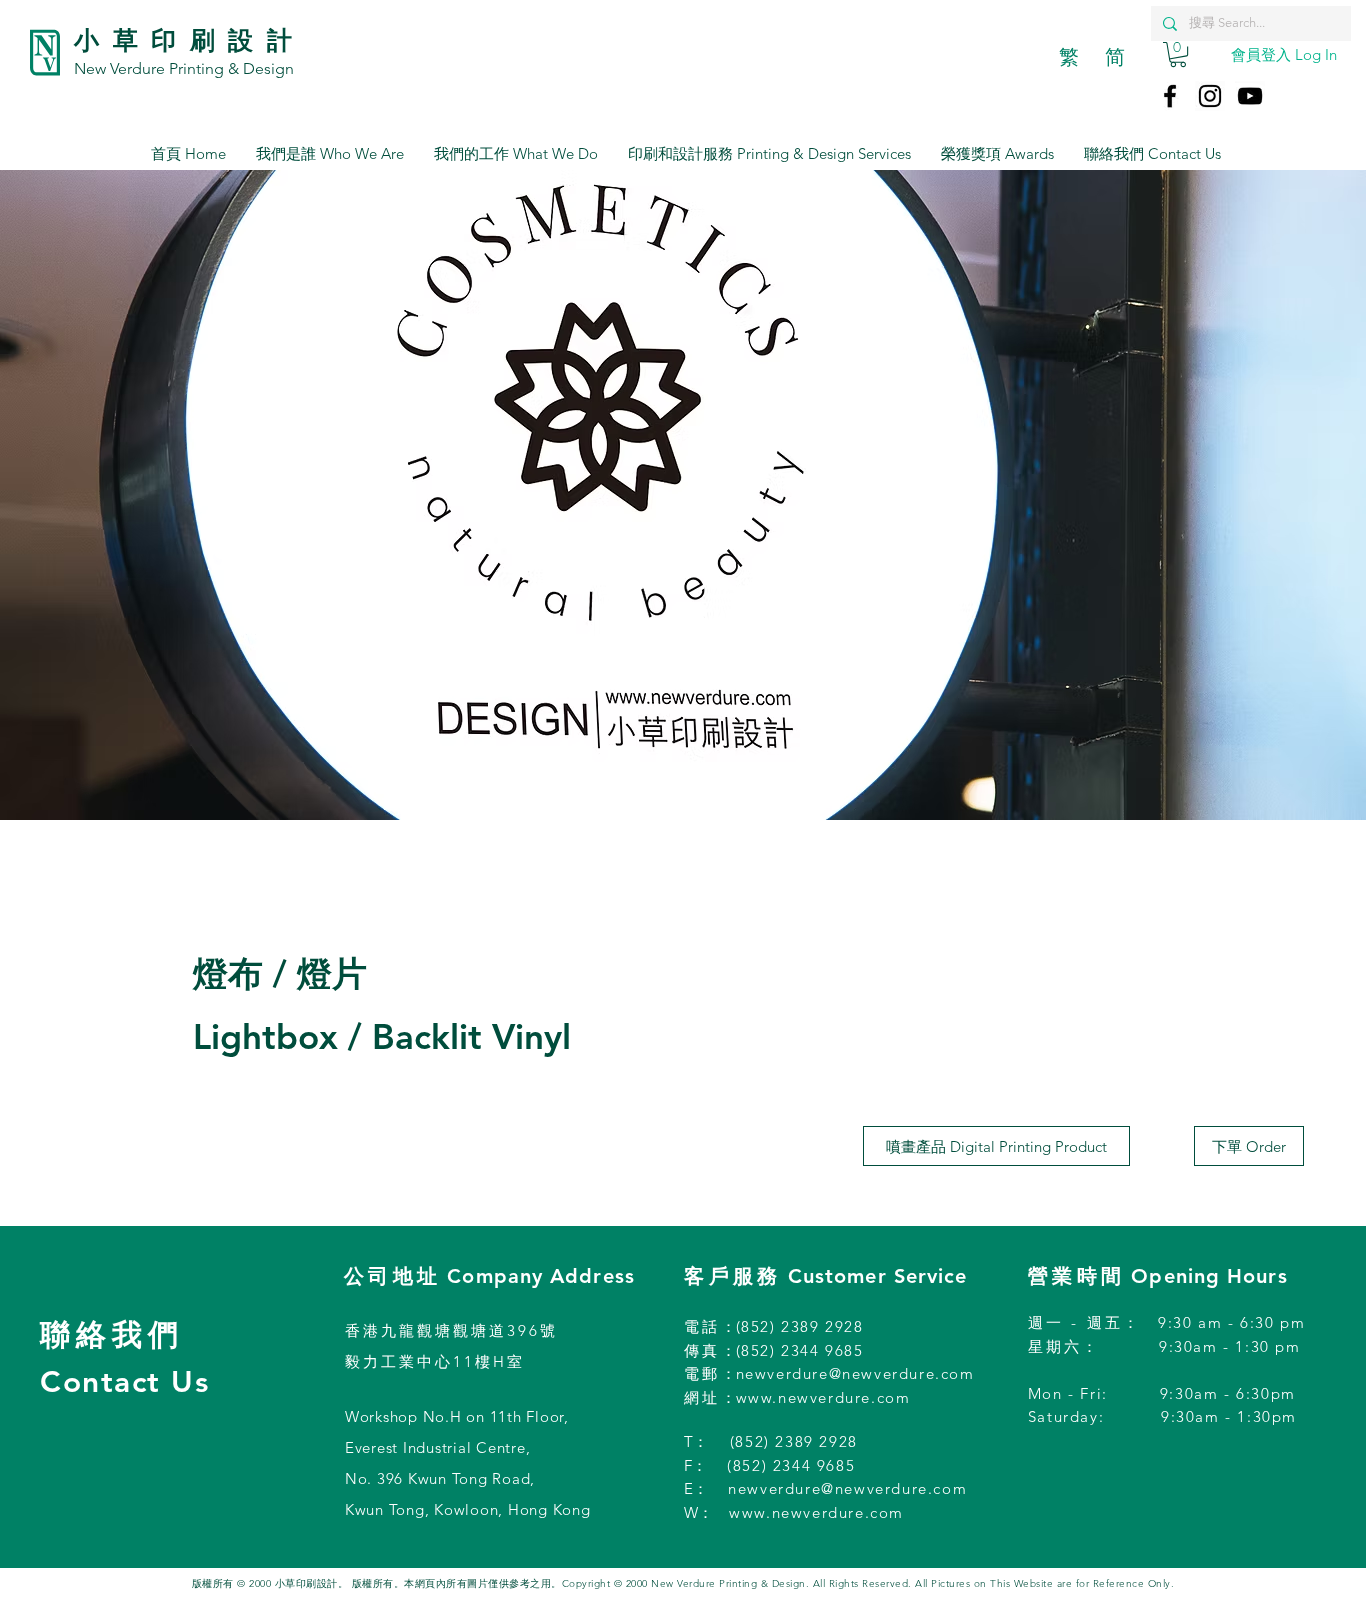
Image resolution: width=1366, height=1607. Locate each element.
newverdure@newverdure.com (855, 1373)
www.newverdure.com (823, 1397)
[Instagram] (1210, 96)
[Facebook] (1170, 96)
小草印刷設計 (190, 40)
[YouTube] (1250, 96)
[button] (1178, 54)
